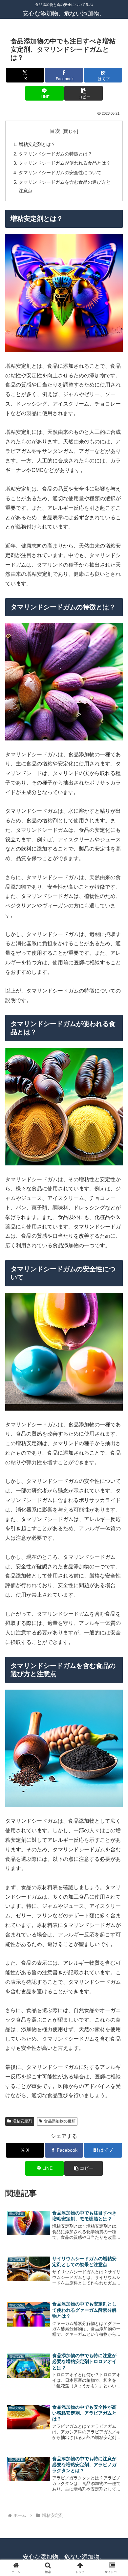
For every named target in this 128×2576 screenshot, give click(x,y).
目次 (55, 131)
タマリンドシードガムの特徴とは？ (55, 154)
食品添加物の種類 (60, 2121)
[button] (83, 93)
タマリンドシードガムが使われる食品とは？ (65, 163)
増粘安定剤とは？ (37, 144)
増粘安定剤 (22, 2121)
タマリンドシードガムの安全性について (60, 173)
